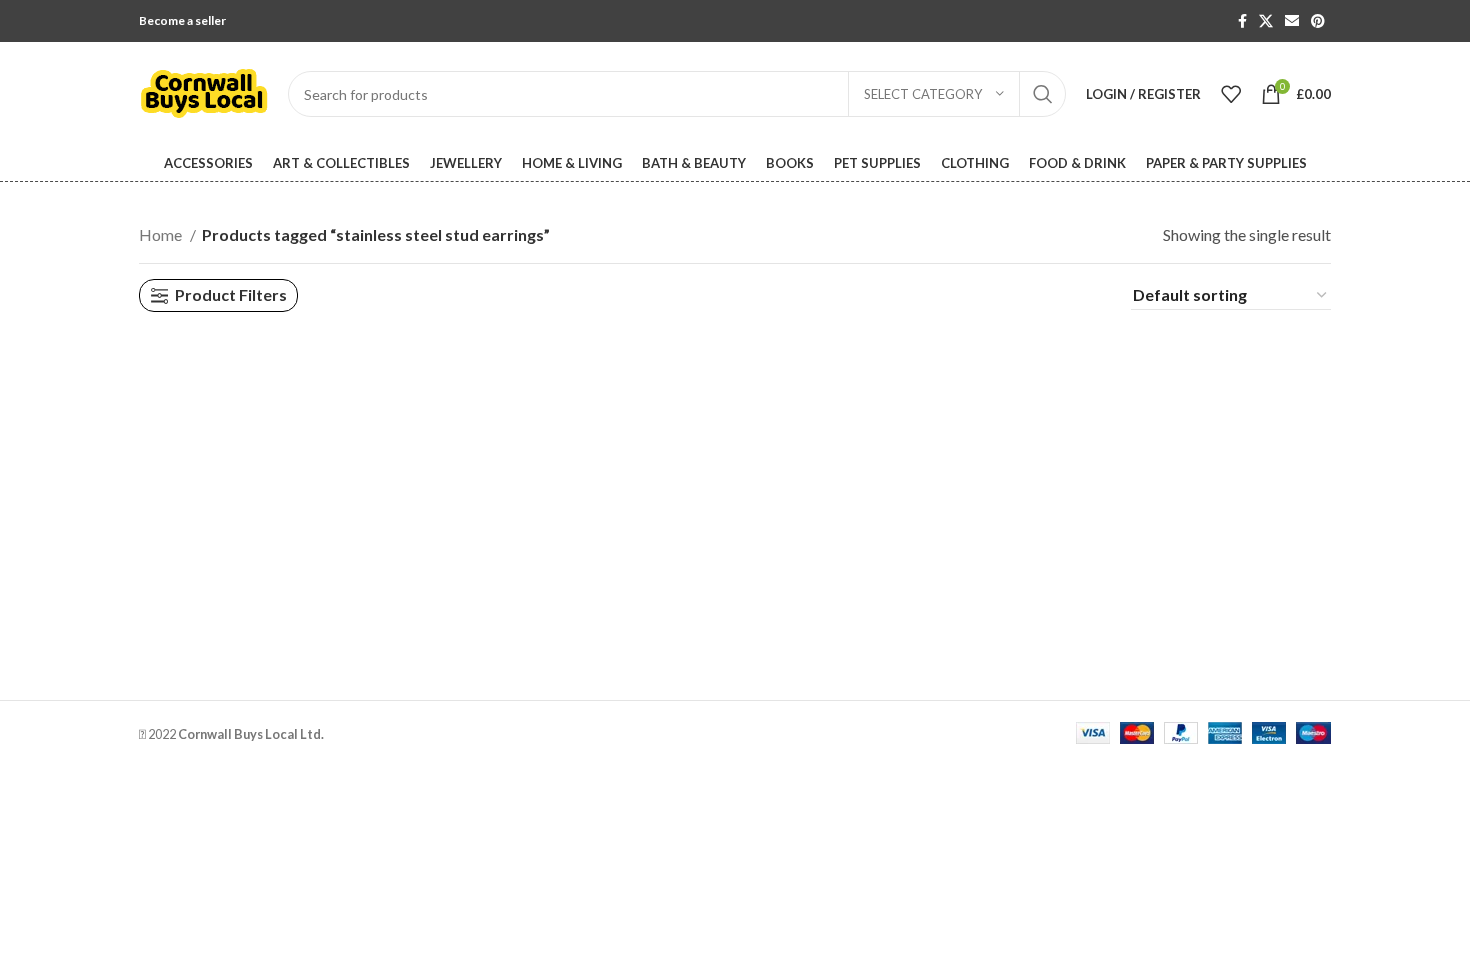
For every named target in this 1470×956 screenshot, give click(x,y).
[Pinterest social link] (1318, 21)
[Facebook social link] (1242, 21)
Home (162, 234)
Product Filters (231, 295)
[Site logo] (203, 91)
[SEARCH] (1043, 94)
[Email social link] (1292, 21)
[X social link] (1266, 21)
